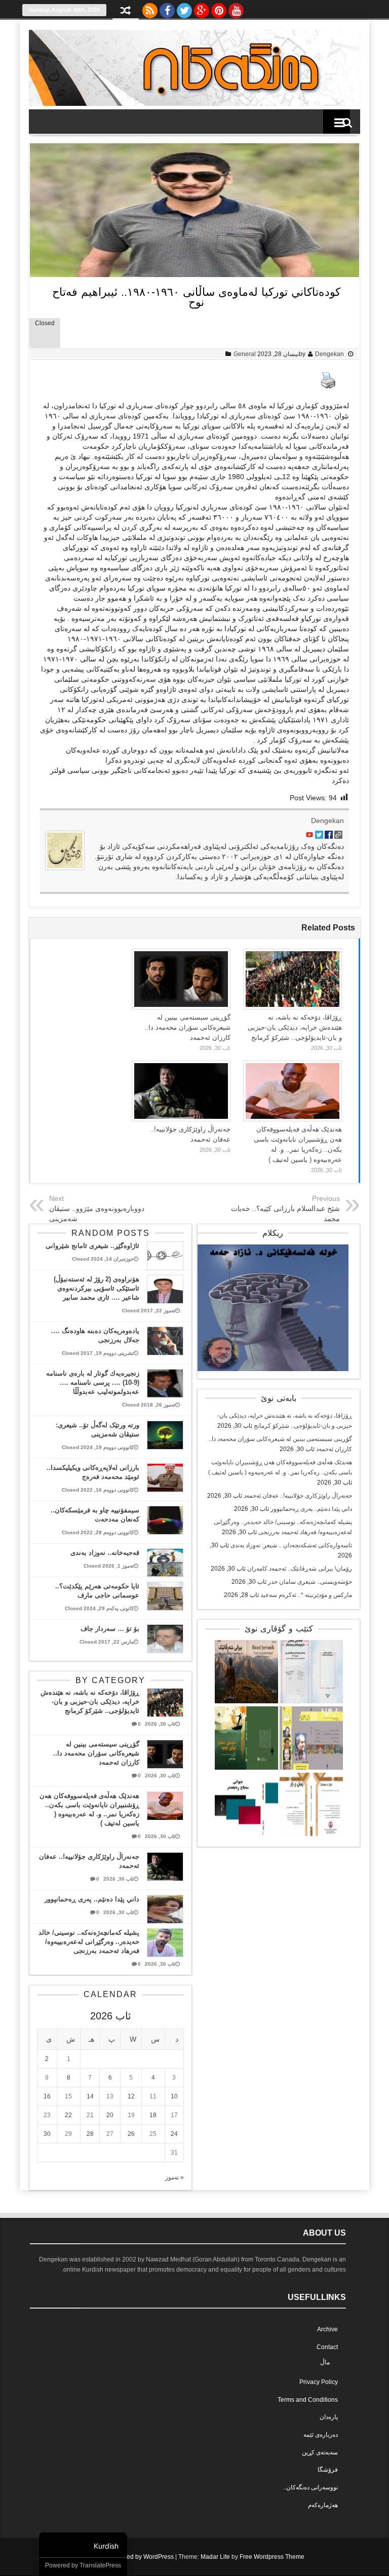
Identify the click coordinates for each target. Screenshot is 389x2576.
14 (90, 2096)
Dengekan (329, 354)
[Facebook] (167, 8)
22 (68, 2115)
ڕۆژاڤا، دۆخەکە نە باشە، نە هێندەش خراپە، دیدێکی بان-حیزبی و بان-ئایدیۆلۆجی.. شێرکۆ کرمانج (295, 1027)
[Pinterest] (219, 8)
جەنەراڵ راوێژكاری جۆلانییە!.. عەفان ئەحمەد (298, 1496)
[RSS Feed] (150, 8)
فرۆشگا (328, 2470)
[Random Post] (126, 11)
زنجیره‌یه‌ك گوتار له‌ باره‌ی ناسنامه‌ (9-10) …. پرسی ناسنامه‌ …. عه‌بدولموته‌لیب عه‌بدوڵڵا (93, 1382)
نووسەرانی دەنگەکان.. (310, 2487)
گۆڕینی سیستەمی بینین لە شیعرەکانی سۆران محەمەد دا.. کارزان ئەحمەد (187, 1027)
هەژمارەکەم (323, 2505)
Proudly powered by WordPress (130, 2557)
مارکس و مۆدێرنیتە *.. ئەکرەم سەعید (306, 1595)
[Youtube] (236, 8)
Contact (327, 2347)
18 (153, 2115)
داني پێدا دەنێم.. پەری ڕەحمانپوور (311, 1509)
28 (90, 2134)
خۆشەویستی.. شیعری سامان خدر (310, 1582)
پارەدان (329, 2417)
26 (131, 2134)
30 (47, 2134)
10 (174, 2096)
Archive (327, 2329)
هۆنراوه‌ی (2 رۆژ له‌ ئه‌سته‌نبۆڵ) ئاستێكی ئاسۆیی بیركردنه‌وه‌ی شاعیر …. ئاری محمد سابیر (96, 1288)
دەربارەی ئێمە (321, 2435)
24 (174, 2134)
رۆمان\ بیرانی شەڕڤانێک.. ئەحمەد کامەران (300, 1569)
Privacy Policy (319, 2382)
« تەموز (174, 2177)
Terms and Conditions (308, 2400)
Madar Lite (215, 2557)
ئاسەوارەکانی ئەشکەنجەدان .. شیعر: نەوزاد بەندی (291, 1545)
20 (110, 2115)
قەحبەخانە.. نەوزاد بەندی (105, 1553)
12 (131, 2096)
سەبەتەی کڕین (320, 2452)
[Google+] (202, 8)
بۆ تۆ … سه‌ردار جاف (110, 1629)
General (245, 354)
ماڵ (325, 2362)
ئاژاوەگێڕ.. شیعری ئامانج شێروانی (92, 1246)
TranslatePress (100, 2565)
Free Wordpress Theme (272, 2557)
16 (47, 2096)
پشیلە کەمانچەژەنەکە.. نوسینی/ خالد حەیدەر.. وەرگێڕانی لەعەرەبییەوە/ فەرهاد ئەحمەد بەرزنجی (89, 1942)
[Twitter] (184, 8)
